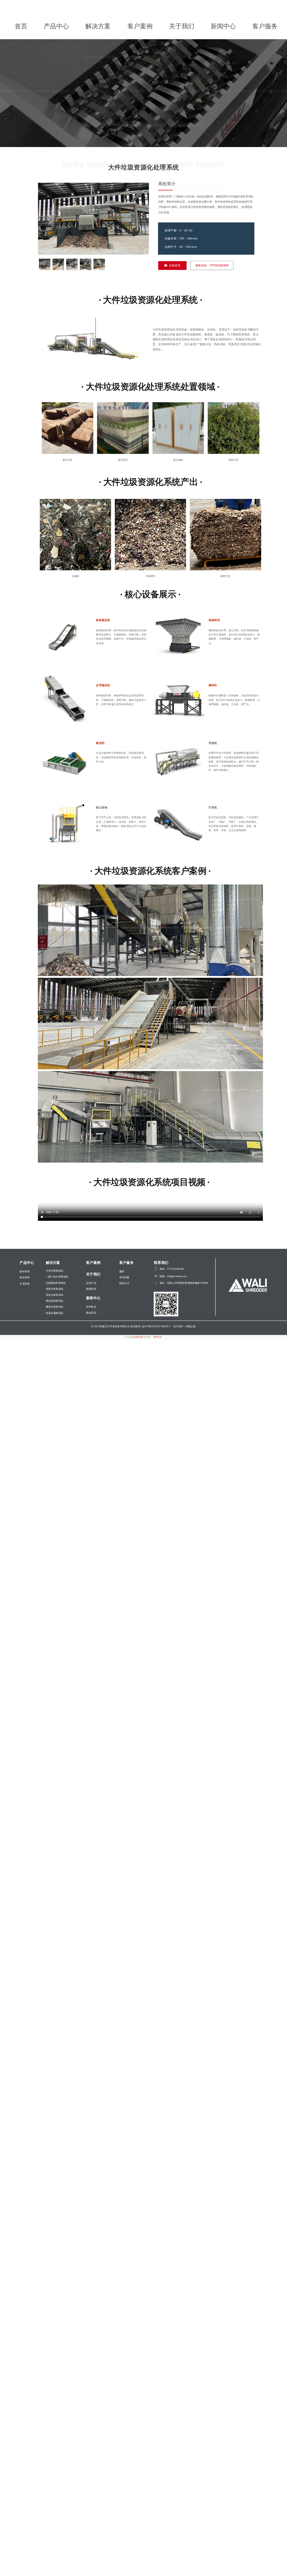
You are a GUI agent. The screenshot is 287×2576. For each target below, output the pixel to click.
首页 (21, 26)
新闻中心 (223, 26)
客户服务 (265, 26)
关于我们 (182, 26)
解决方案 (98, 26)
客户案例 (140, 26)
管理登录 (158, 1337)
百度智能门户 (140, 1337)
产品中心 (56, 26)
